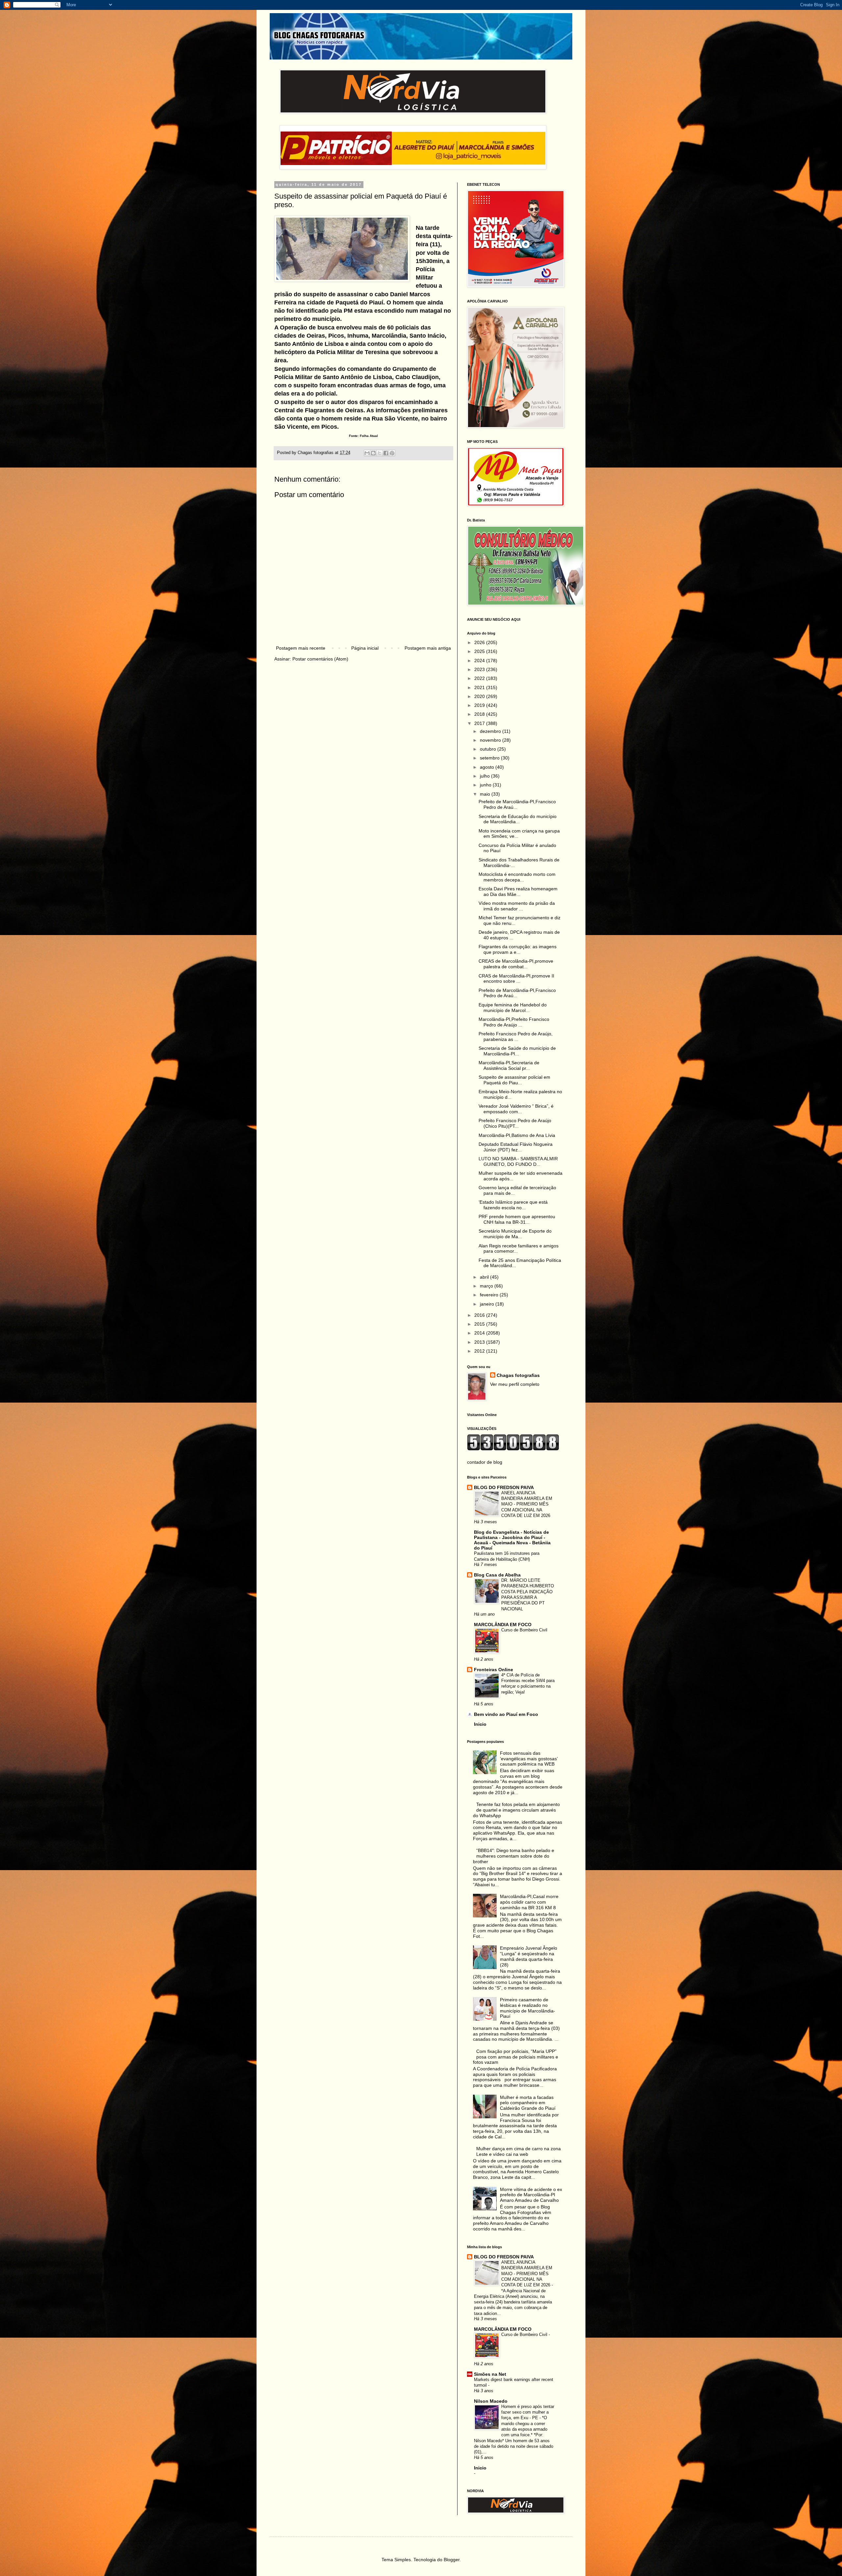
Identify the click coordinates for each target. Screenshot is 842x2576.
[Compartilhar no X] (380, 453)
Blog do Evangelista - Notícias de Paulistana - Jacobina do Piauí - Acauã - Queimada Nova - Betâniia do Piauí (512, 1540)
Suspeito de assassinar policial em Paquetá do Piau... (514, 1080)
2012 (480, 1351)
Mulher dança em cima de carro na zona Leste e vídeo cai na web (519, 2151)
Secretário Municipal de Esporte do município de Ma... (515, 1234)
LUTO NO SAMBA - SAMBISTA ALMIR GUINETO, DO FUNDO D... (518, 1161)
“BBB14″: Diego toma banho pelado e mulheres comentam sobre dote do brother (514, 1856)
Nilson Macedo (491, 2401)
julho (485, 776)
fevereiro (490, 1295)
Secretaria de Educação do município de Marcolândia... (518, 819)
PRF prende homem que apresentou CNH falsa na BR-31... (517, 1219)
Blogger (452, 2560)
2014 (480, 1333)
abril (485, 1277)
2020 (480, 696)
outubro (489, 749)
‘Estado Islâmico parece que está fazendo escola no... (513, 1205)
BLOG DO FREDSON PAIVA (504, 1487)
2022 (480, 678)
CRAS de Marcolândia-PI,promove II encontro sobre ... (516, 979)
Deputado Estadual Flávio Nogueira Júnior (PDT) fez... (516, 1147)
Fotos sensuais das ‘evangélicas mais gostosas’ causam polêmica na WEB (529, 1759)
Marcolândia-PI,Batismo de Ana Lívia (517, 1135)
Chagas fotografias (518, 1375)
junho (486, 785)
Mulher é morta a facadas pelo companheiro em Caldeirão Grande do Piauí (528, 2103)
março (487, 1286)
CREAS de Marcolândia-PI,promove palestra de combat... (516, 964)
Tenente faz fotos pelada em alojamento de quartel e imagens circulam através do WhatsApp (517, 1810)
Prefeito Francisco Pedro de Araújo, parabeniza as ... (516, 1036)
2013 (480, 1342)
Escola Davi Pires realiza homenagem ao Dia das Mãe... (518, 891)
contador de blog (485, 1462)
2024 (480, 661)
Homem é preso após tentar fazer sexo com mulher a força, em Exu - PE (528, 2412)
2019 (480, 705)
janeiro (488, 1304)
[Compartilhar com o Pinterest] (392, 453)
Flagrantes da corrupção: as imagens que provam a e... (518, 949)
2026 (480, 642)
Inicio (480, 1724)
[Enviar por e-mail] (367, 453)
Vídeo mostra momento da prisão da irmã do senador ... (517, 906)
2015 (480, 1324)
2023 (480, 669)
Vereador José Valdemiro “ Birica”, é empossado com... (516, 1109)
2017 (480, 723)
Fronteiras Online (494, 1670)
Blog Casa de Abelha (497, 1575)
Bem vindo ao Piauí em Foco (506, 1714)
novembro (491, 740)
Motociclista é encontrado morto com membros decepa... (517, 877)
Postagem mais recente (301, 648)
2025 (480, 651)
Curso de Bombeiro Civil (524, 1630)
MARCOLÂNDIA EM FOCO (503, 1625)
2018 (480, 714)
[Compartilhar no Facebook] (386, 453)
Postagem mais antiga (428, 648)
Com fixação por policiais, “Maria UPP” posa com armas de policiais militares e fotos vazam (516, 2057)
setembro (490, 758)
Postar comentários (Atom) (320, 659)
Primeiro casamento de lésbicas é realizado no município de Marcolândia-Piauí (528, 2008)
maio (486, 794)
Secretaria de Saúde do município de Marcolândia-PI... (517, 1051)
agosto (488, 767)
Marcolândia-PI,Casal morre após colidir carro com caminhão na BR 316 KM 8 (529, 1902)
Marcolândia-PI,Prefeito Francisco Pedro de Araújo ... (514, 1022)
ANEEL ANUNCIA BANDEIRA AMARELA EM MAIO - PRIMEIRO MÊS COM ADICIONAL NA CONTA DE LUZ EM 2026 (527, 1504)
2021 (480, 687)
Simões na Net (490, 2374)
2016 (480, 1315)
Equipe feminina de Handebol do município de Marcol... (513, 1008)
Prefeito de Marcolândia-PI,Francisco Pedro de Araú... (517, 804)
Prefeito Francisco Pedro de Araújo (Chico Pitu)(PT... (515, 1123)
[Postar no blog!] (373, 453)
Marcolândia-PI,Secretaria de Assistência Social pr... (509, 1065)
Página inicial (365, 648)
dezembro (491, 731)
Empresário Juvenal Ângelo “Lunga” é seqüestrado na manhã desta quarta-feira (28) (529, 1956)
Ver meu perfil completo (515, 1384)
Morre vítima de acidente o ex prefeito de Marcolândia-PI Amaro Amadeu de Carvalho (531, 2195)
